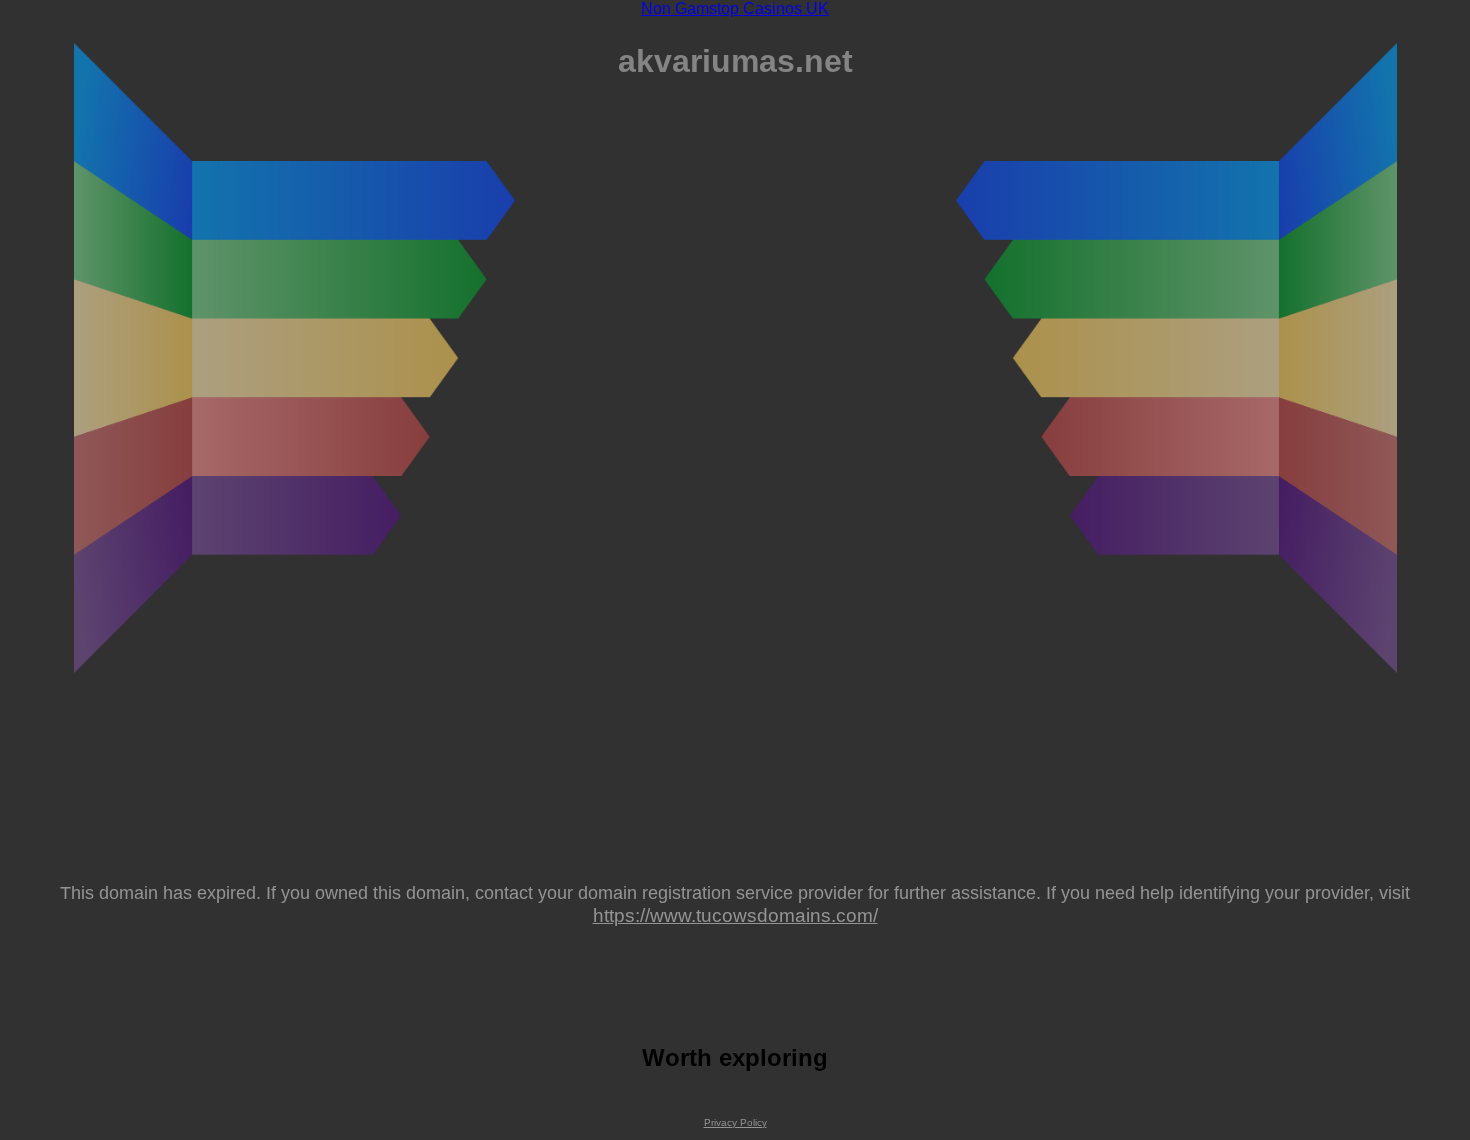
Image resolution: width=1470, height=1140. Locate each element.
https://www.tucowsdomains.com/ (735, 915)
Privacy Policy (735, 1122)
